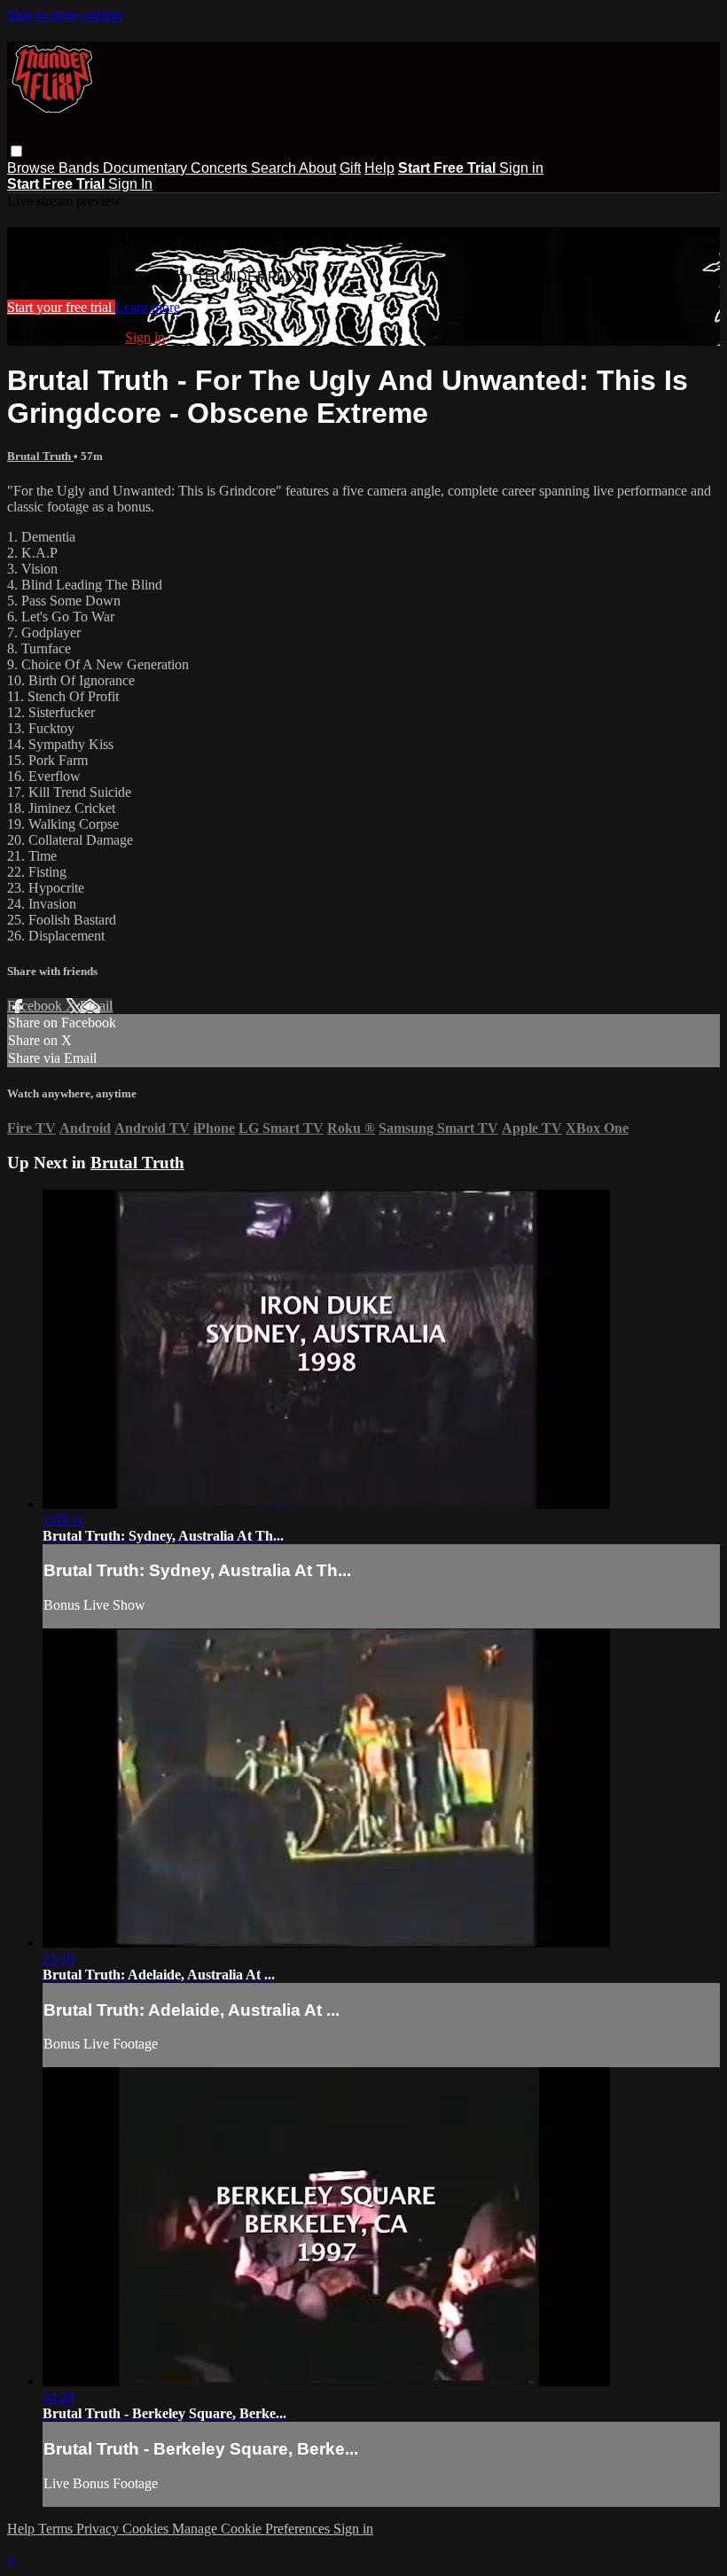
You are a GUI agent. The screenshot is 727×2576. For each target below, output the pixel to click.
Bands (81, 168)
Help (379, 168)
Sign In (130, 184)
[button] (16, 151)
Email (96, 1006)
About (317, 168)
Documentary (147, 168)
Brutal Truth (40, 456)
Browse (33, 168)
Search (275, 168)
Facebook (36, 1006)
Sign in (521, 168)
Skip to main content (65, 15)
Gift (350, 168)
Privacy (99, 2529)
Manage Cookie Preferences (253, 2529)
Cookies (147, 2529)
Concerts (221, 168)
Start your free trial (61, 307)
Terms (57, 2529)
